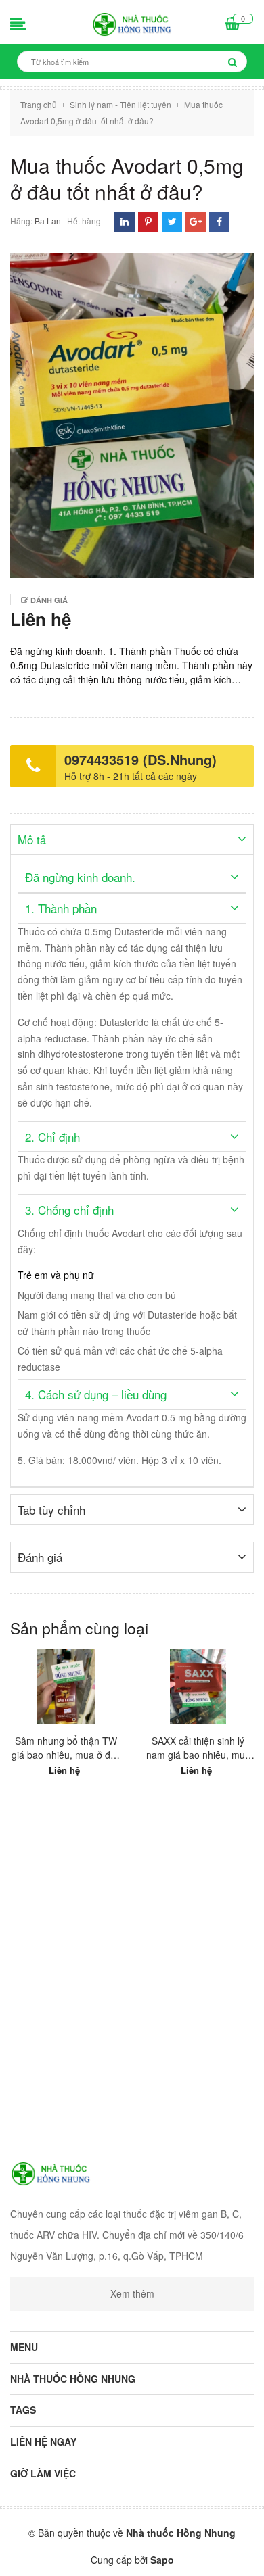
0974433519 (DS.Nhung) (140, 759)
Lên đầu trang (134, 2554)
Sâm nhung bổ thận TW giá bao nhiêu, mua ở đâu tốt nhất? (66, 1748)
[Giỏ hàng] (233, 25)
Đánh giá (48, 600)
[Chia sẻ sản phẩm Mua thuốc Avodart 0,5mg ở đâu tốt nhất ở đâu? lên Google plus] (196, 221)
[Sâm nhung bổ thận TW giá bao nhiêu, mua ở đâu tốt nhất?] (66, 1686)
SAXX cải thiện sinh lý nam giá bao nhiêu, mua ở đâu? (198, 1748)
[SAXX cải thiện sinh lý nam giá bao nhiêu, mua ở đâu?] (198, 1686)
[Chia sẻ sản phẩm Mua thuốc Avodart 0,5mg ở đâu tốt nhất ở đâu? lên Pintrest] (148, 221)
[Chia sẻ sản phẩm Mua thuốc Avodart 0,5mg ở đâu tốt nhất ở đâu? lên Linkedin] (125, 221)
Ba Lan (48, 221)
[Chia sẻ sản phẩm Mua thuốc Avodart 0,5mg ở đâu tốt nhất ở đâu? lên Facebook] (219, 221)
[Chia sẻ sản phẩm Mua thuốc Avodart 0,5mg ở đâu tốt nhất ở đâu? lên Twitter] (172, 221)
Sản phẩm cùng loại (79, 1628)
